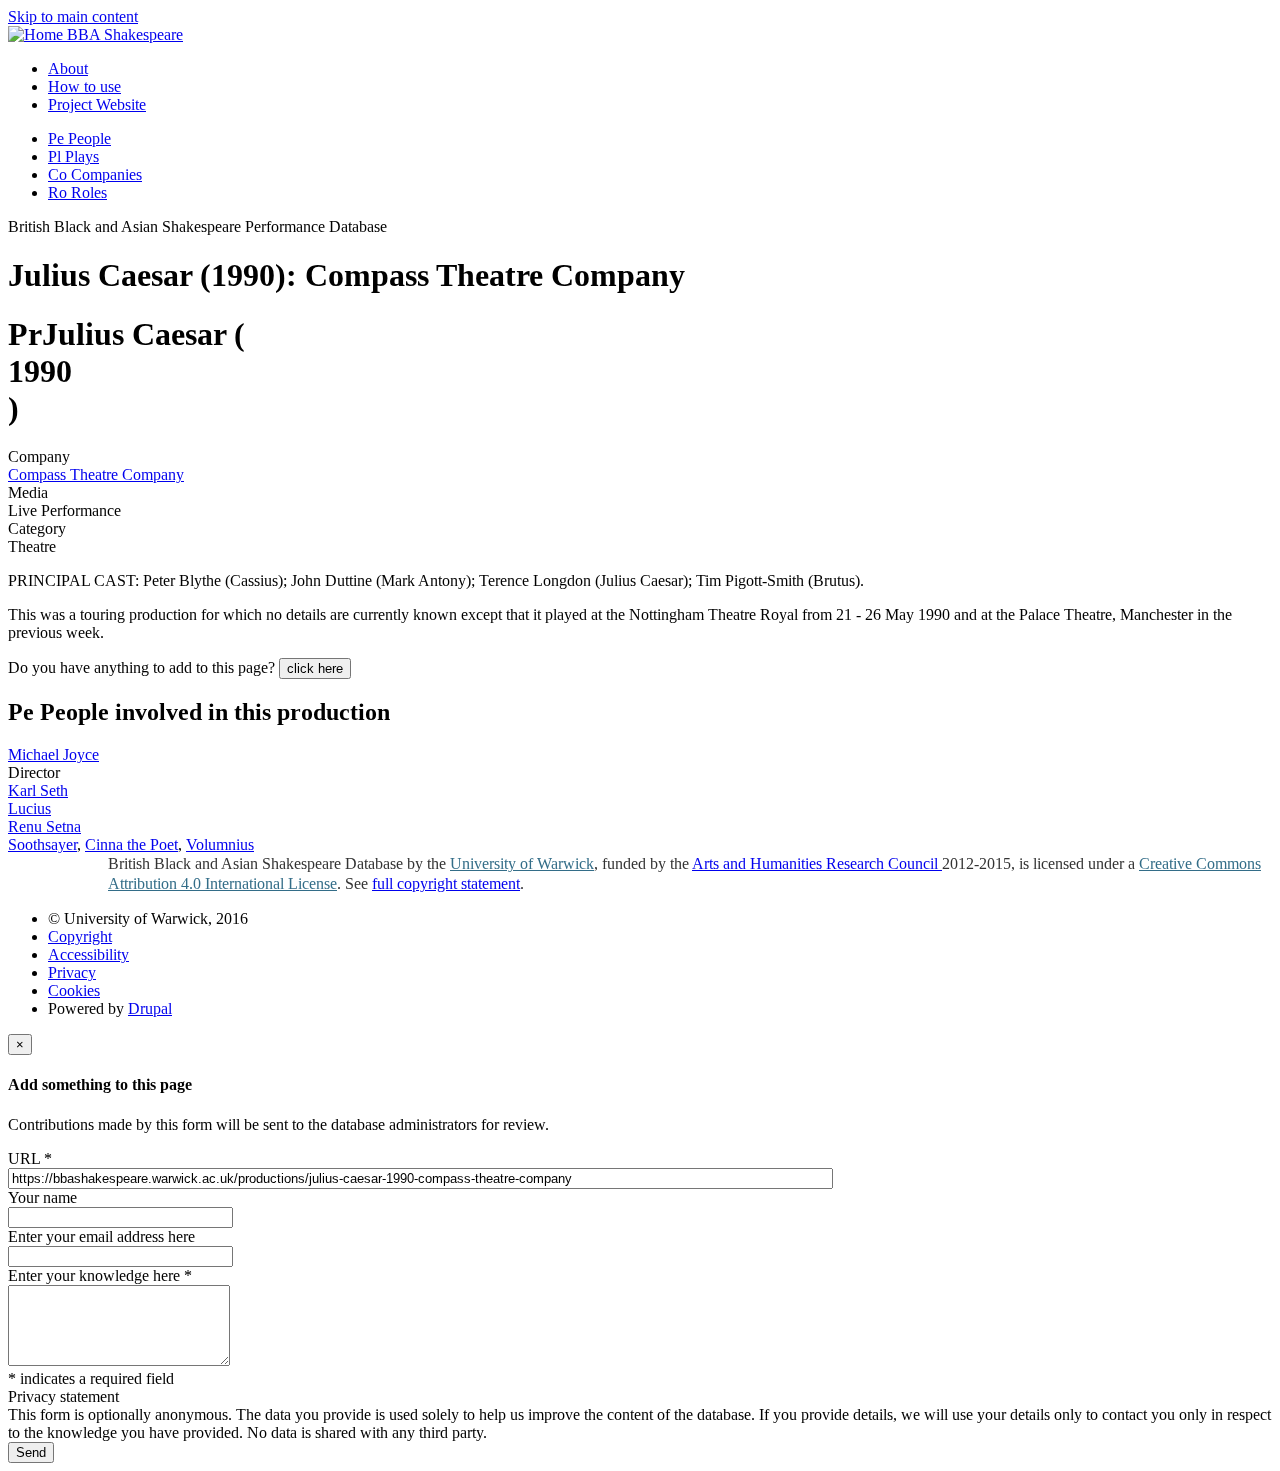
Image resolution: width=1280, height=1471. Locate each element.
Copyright (80, 936)
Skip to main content (73, 16)
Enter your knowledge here (100, 1275)
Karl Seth (38, 790)
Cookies (74, 990)
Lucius (29, 808)
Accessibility (88, 954)
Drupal (150, 1008)
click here (315, 668)
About (68, 68)
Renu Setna (44, 826)
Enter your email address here (101, 1236)
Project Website (97, 104)
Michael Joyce (53, 754)
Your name (42, 1197)
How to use (84, 86)
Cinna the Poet (131, 844)
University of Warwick (522, 863)
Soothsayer (42, 844)
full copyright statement (446, 883)
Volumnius (220, 844)
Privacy (72, 972)
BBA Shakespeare (125, 34)
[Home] (37, 34)
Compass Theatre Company (96, 474)
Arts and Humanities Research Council (817, 863)
